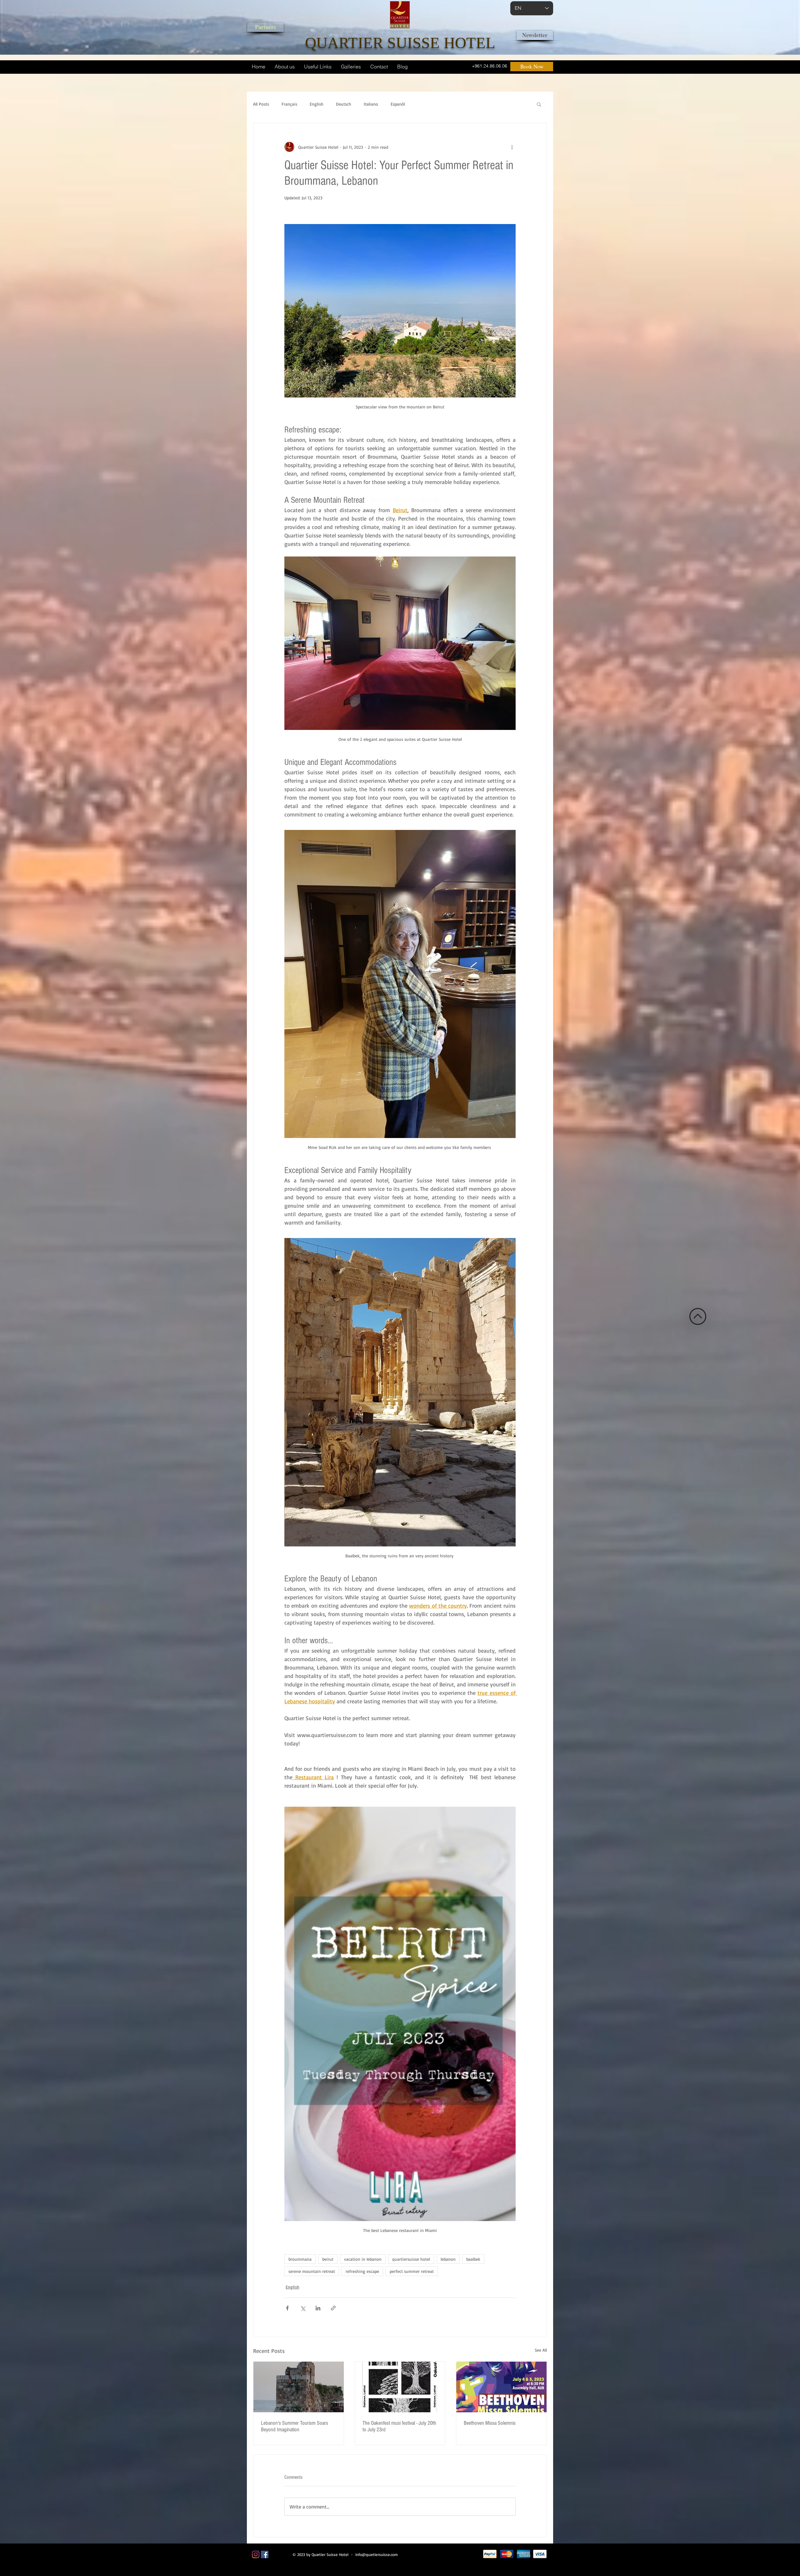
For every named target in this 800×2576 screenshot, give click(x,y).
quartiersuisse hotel (411, 2259)
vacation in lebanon (363, 2259)
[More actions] (512, 147)
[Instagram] (256, 2554)
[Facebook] (265, 2554)
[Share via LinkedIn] (318, 2308)
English (317, 104)
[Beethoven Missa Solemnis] (501, 2387)
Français (289, 104)
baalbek (473, 2259)
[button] (539, 104)
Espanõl (398, 104)
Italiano (371, 104)
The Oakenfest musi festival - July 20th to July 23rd (399, 2426)
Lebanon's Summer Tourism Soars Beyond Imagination (295, 2426)
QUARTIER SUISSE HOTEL (400, 43)
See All (541, 2350)
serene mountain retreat (312, 2271)
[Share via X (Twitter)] (303, 2308)
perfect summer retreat (412, 2271)
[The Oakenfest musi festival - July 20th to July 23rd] (400, 2387)
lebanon (448, 2259)
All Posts (261, 104)
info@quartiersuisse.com (377, 2554)
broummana (300, 2259)
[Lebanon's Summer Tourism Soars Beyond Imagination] (299, 2387)
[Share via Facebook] (287, 2308)
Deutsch (344, 104)
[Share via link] (333, 2308)
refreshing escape (362, 2271)
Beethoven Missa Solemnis (490, 2423)
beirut (328, 2259)
